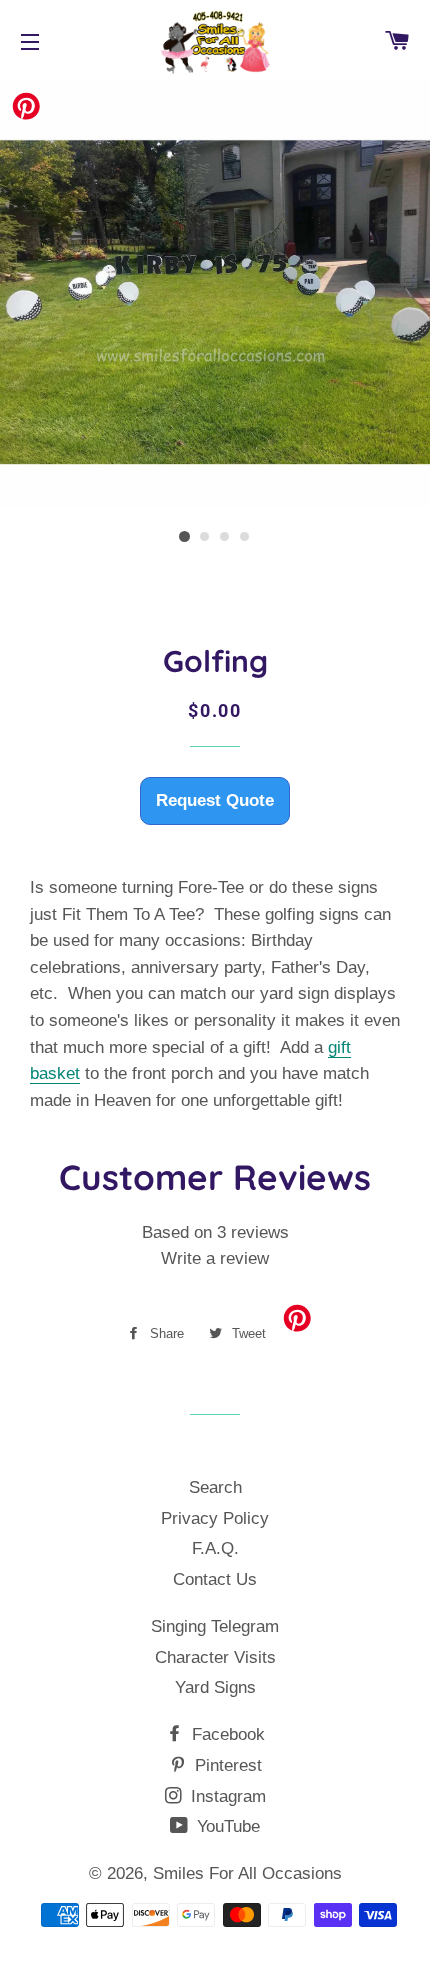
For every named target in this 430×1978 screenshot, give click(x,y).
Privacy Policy (215, 1518)
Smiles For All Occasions (247, 1873)
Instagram (226, 1796)
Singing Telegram (215, 1626)
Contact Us (215, 1579)
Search (215, 1487)
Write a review (215, 1258)
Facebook (226, 1734)
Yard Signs (215, 1687)
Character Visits (215, 1657)
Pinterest (226, 1765)
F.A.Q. (215, 1548)
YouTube (226, 1826)
